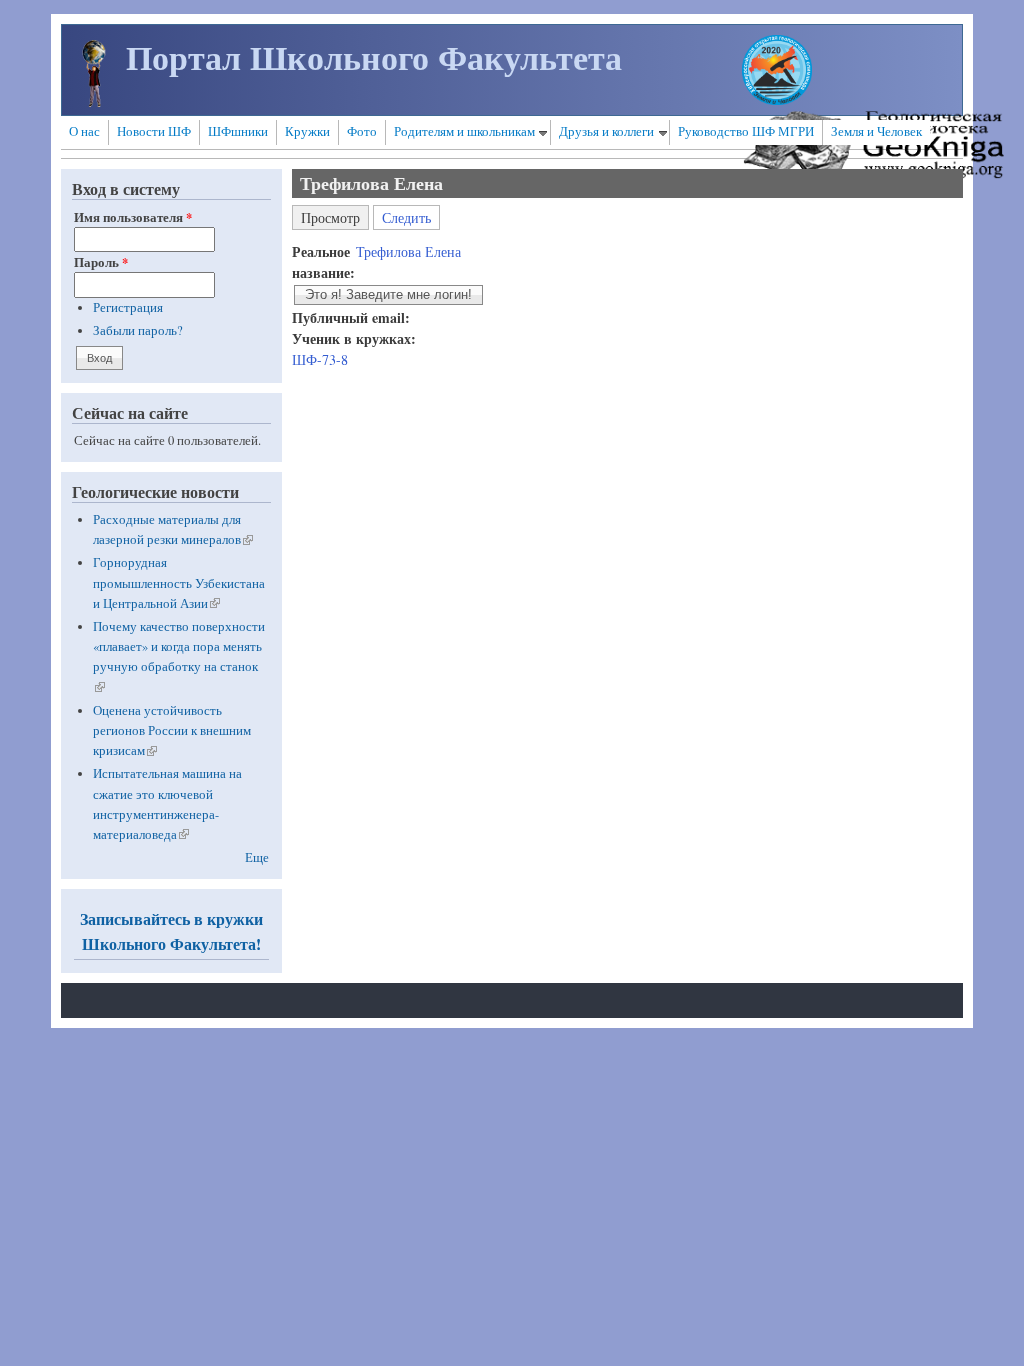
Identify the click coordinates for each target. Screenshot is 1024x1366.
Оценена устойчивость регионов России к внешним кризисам (172, 730)
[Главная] (94, 101)
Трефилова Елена (408, 251)
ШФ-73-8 (320, 359)
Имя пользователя (133, 217)
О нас (84, 131)
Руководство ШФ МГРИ (746, 131)
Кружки (307, 131)
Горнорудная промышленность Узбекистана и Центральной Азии (179, 582)
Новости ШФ (154, 131)
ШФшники (238, 131)
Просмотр (335, 216)
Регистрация (128, 307)
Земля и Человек (876, 131)
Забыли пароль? (138, 330)
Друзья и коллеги (606, 131)
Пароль (101, 262)
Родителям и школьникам (464, 131)
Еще (257, 857)
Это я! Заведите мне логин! (388, 295)
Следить (406, 217)
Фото (362, 131)
